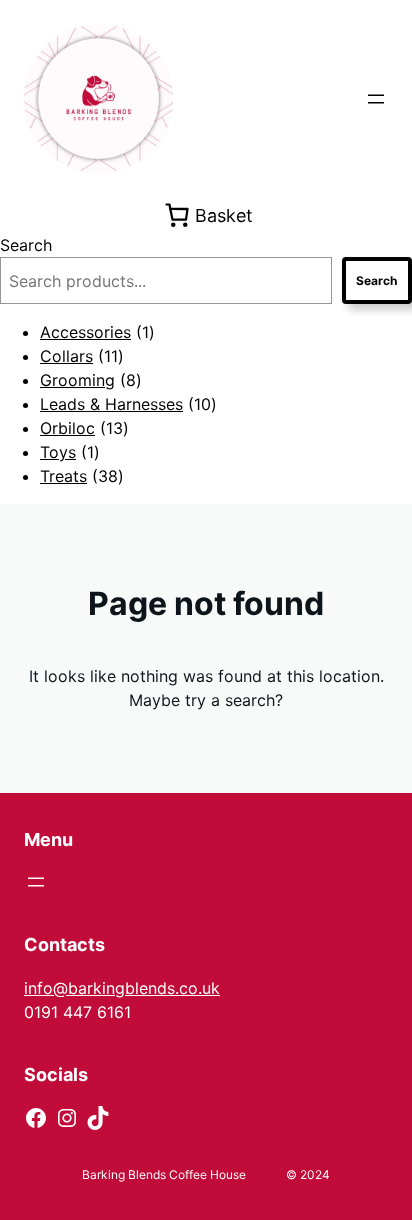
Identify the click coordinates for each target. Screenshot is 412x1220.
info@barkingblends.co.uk (122, 988)
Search (26, 245)
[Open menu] (376, 99)
